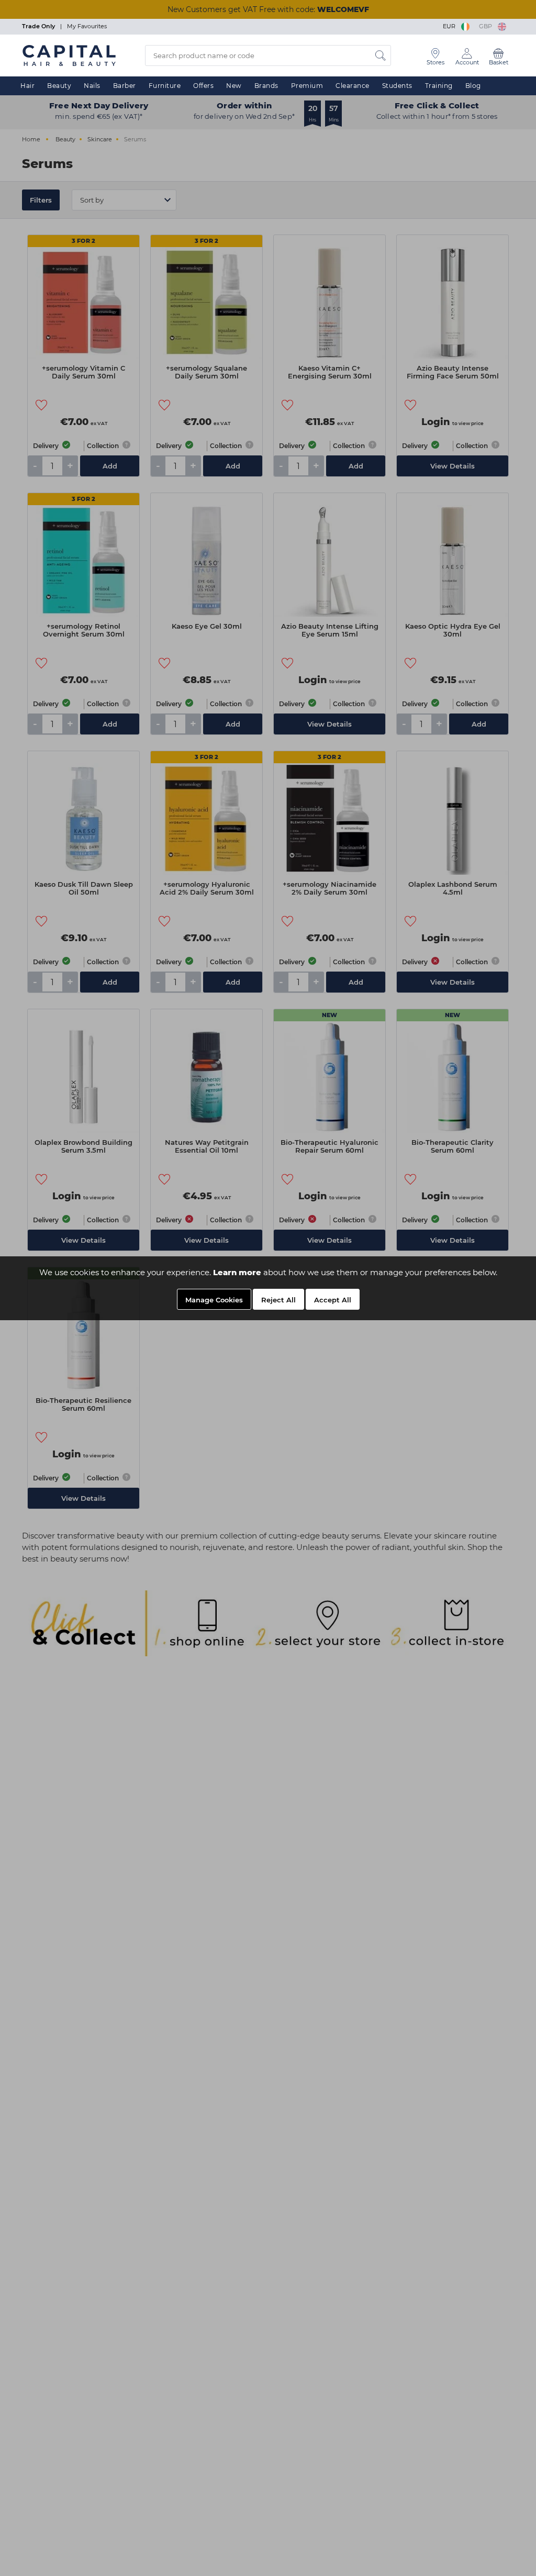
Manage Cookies (214, 1300)
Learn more (237, 1272)
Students (397, 86)
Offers (203, 86)
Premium (307, 86)
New (234, 86)
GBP (487, 26)
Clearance (353, 86)
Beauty (59, 86)
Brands (266, 86)
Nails (92, 86)
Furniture (165, 86)
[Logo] (69, 55)
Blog (473, 86)
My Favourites (87, 26)
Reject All (278, 1300)
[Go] (381, 55)
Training (439, 86)
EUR (451, 26)
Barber (125, 86)
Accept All (333, 1300)
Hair (27, 86)
